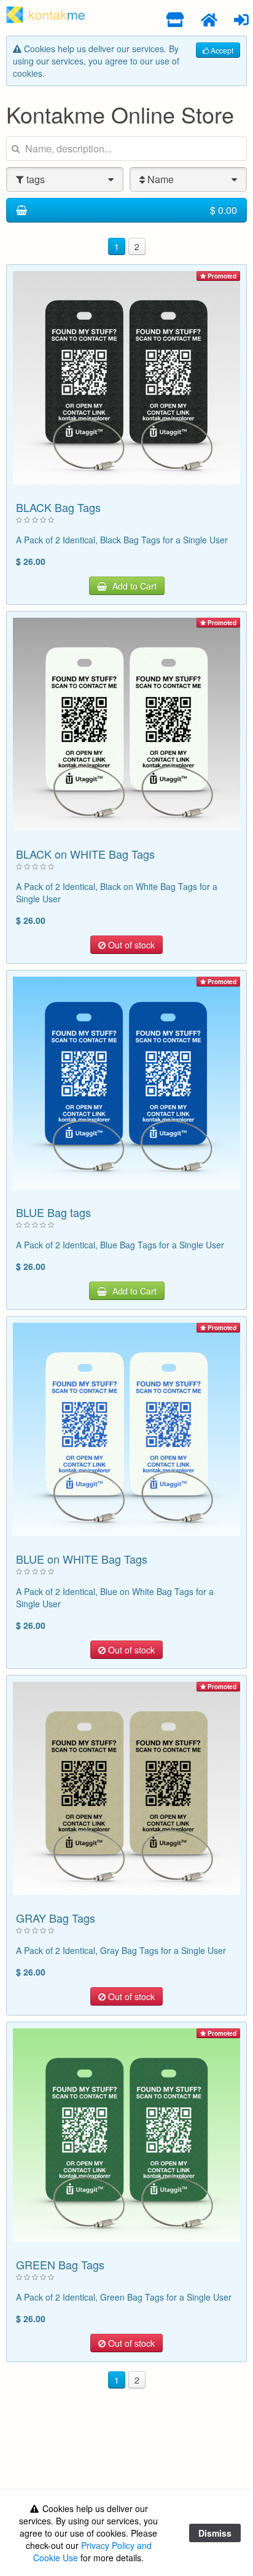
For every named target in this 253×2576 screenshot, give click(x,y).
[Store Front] (175, 19)
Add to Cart (133, 586)
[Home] (209, 19)
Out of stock (130, 945)
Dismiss (215, 2533)
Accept (221, 50)
